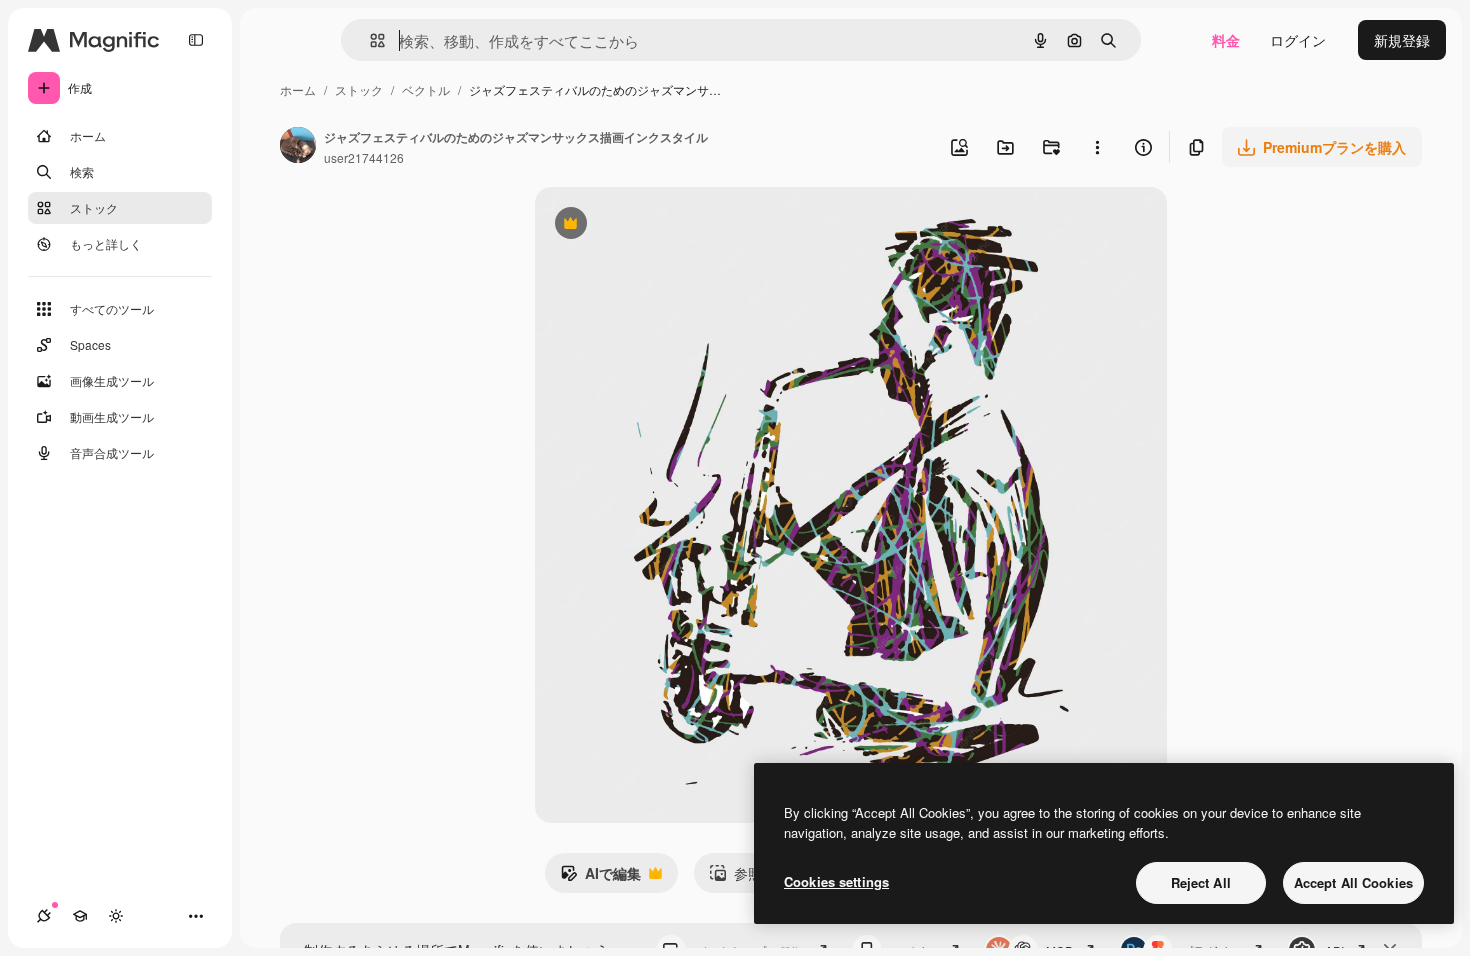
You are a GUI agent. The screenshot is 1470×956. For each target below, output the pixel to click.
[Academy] (80, 916)
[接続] (44, 916)
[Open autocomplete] (369, 40)
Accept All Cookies (1353, 882)
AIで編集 (600, 878)
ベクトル (426, 89)
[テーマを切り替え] (116, 916)
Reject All (1201, 882)
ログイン (1298, 40)
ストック (359, 89)
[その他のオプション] (1097, 147)
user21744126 (364, 157)
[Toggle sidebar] (196, 40)
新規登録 (1402, 40)
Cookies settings (836, 881)
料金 (1226, 40)
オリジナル (672, 225)
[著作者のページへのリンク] (298, 147)
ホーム (298, 89)
